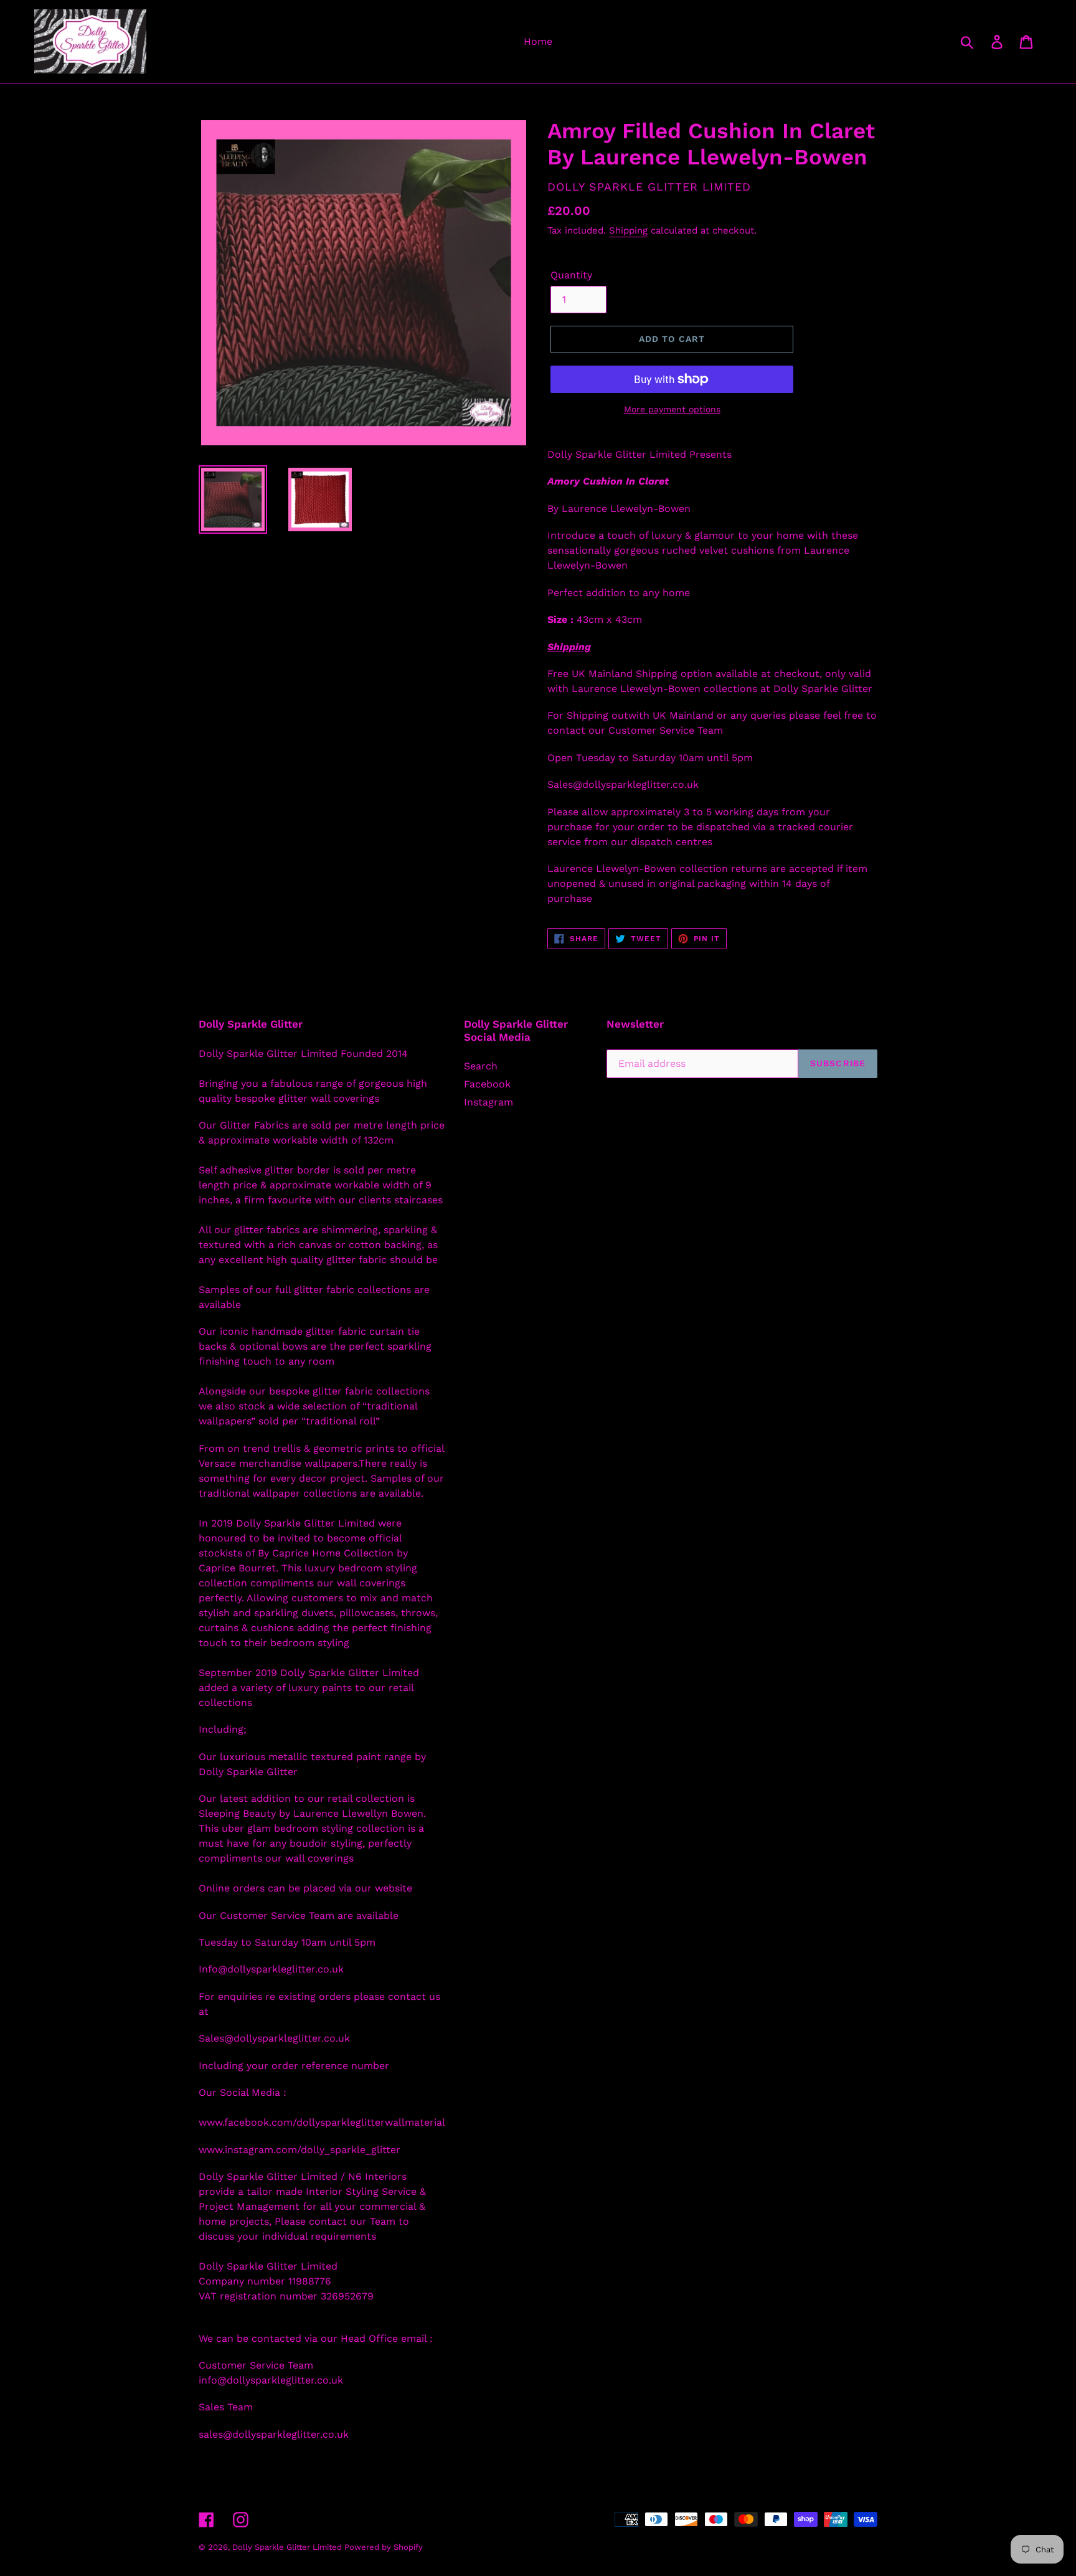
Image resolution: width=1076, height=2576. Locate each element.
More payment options (672, 409)
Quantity (571, 275)
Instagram (488, 1102)
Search (481, 1066)
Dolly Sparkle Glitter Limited (288, 2547)
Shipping (628, 230)
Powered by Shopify (384, 2547)
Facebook (487, 1084)
